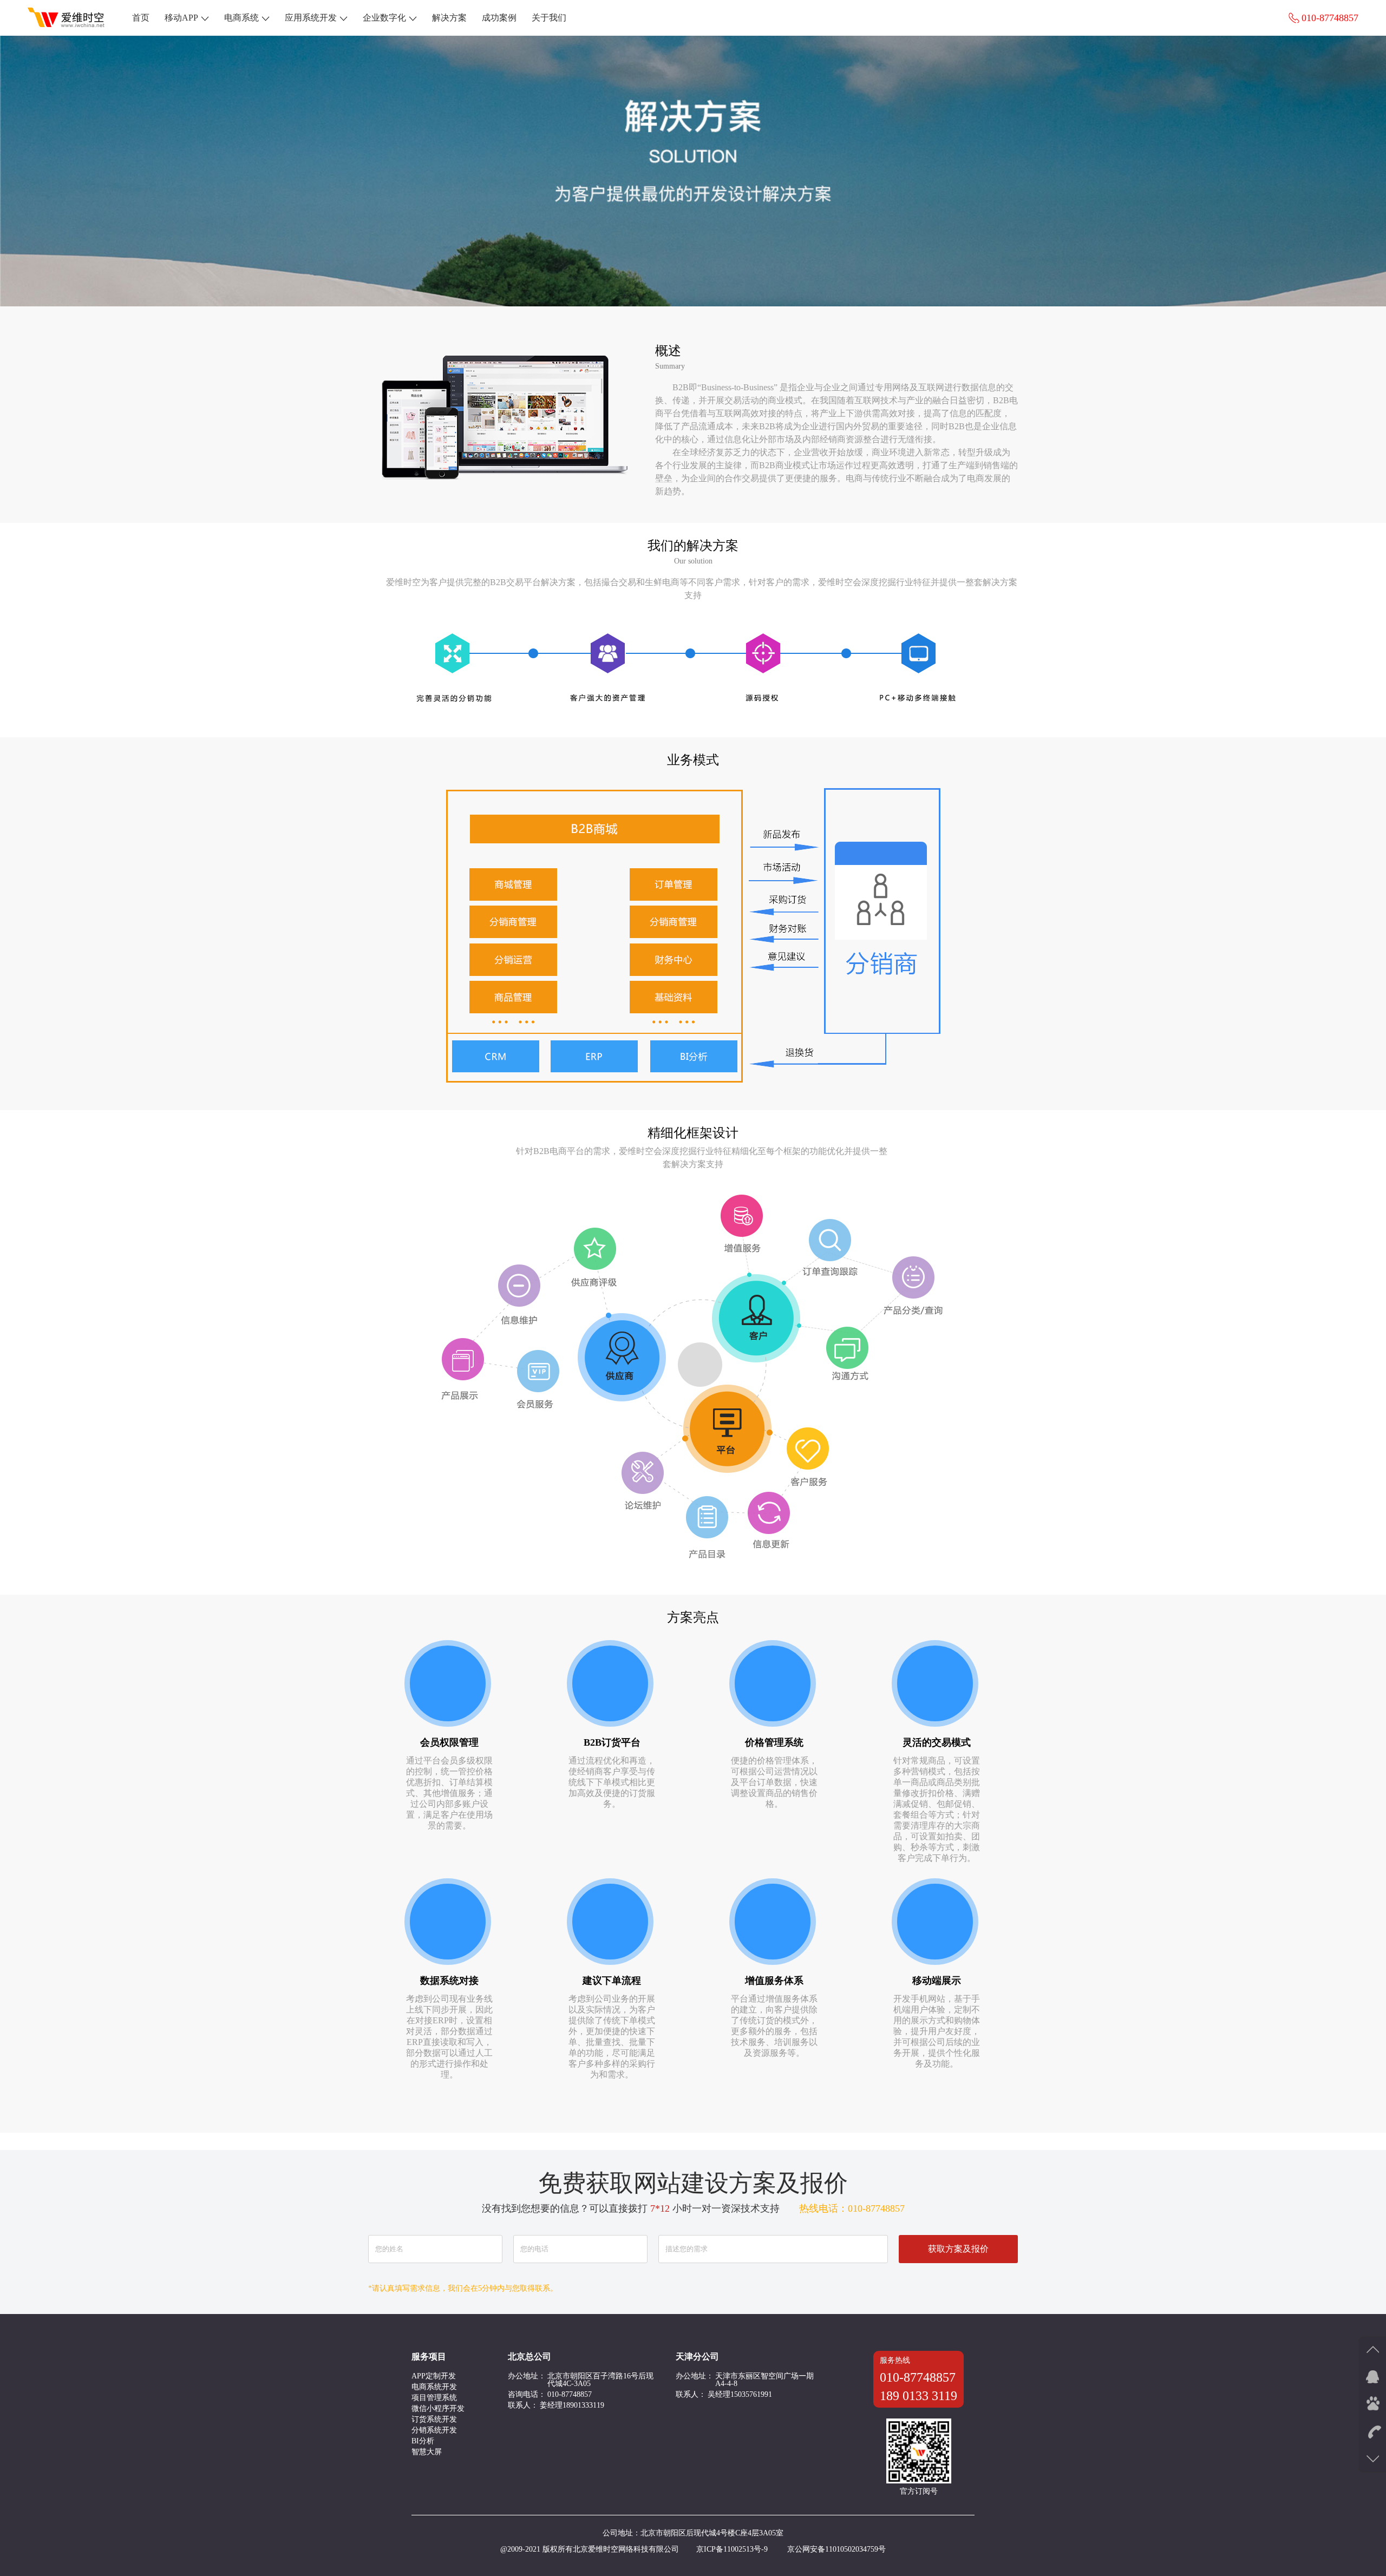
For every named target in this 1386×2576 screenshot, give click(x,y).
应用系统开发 (311, 18)
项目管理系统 (434, 2398)
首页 (141, 18)
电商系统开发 (434, 2387)
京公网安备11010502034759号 (836, 2549)
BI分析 (423, 2441)
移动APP (181, 18)
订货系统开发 (434, 2419)
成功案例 (499, 18)
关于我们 (549, 18)
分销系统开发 (434, 2430)
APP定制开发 (434, 2376)
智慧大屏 (427, 2452)
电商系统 (241, 18)
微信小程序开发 (438, 2408)
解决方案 (449, 18)
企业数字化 (384, 18)
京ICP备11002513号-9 (732, 2549)
